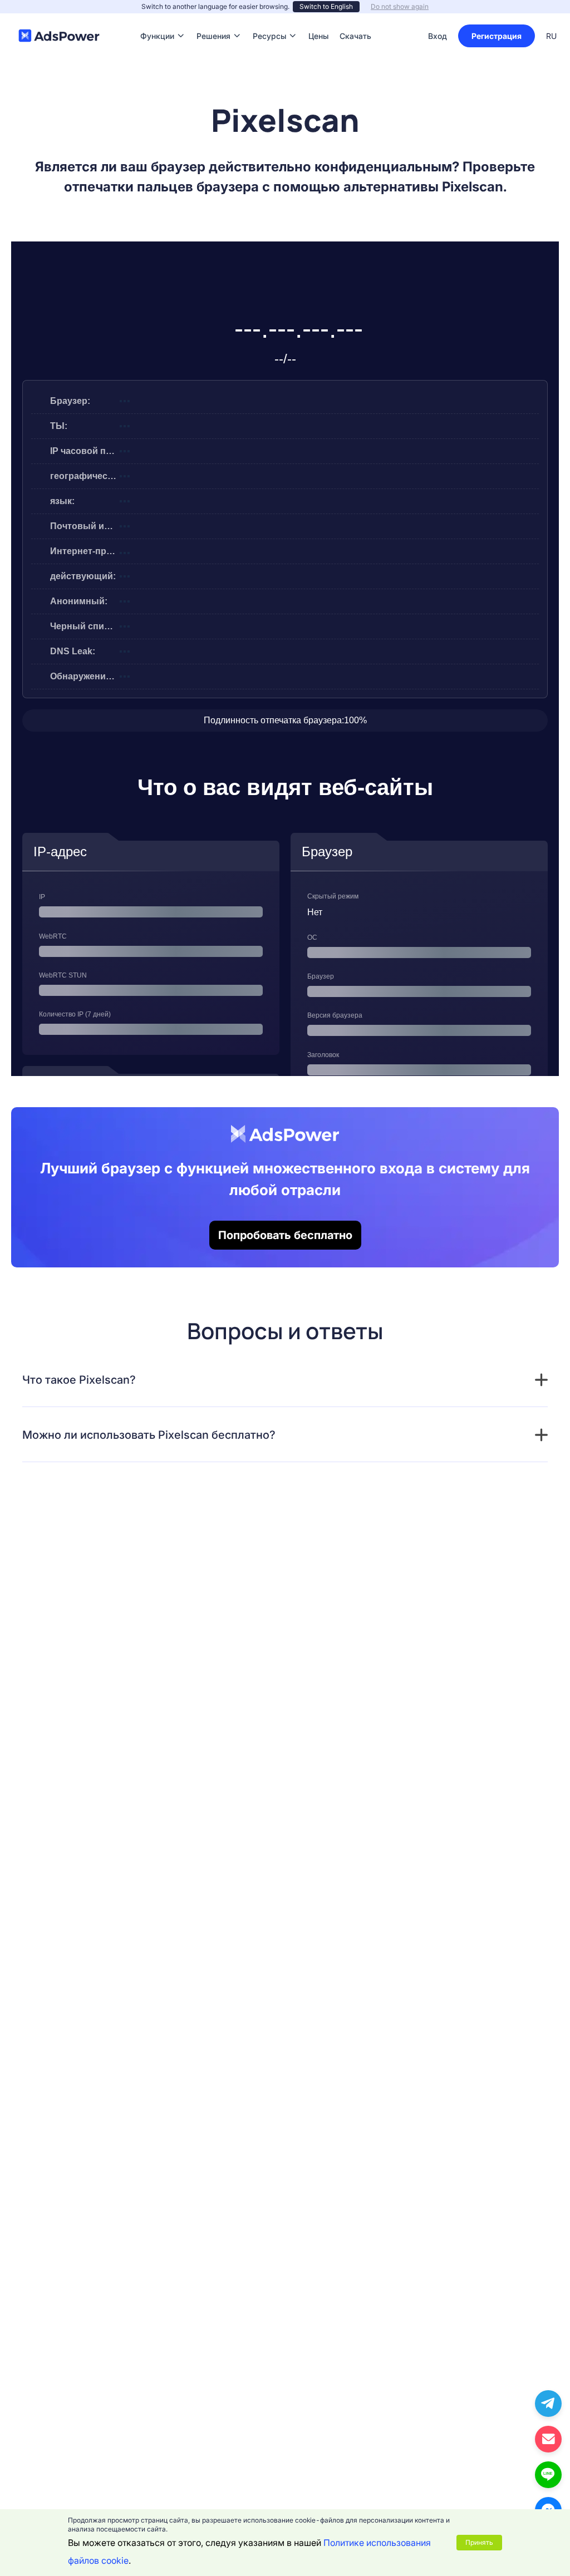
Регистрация (497, 36)
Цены (318, 19)
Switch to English (326, 6)
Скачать (355, 19)
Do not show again (400, 6)
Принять (479, 2542)
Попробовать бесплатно (285, 1235)
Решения (213, 19)
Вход (438, 36)
